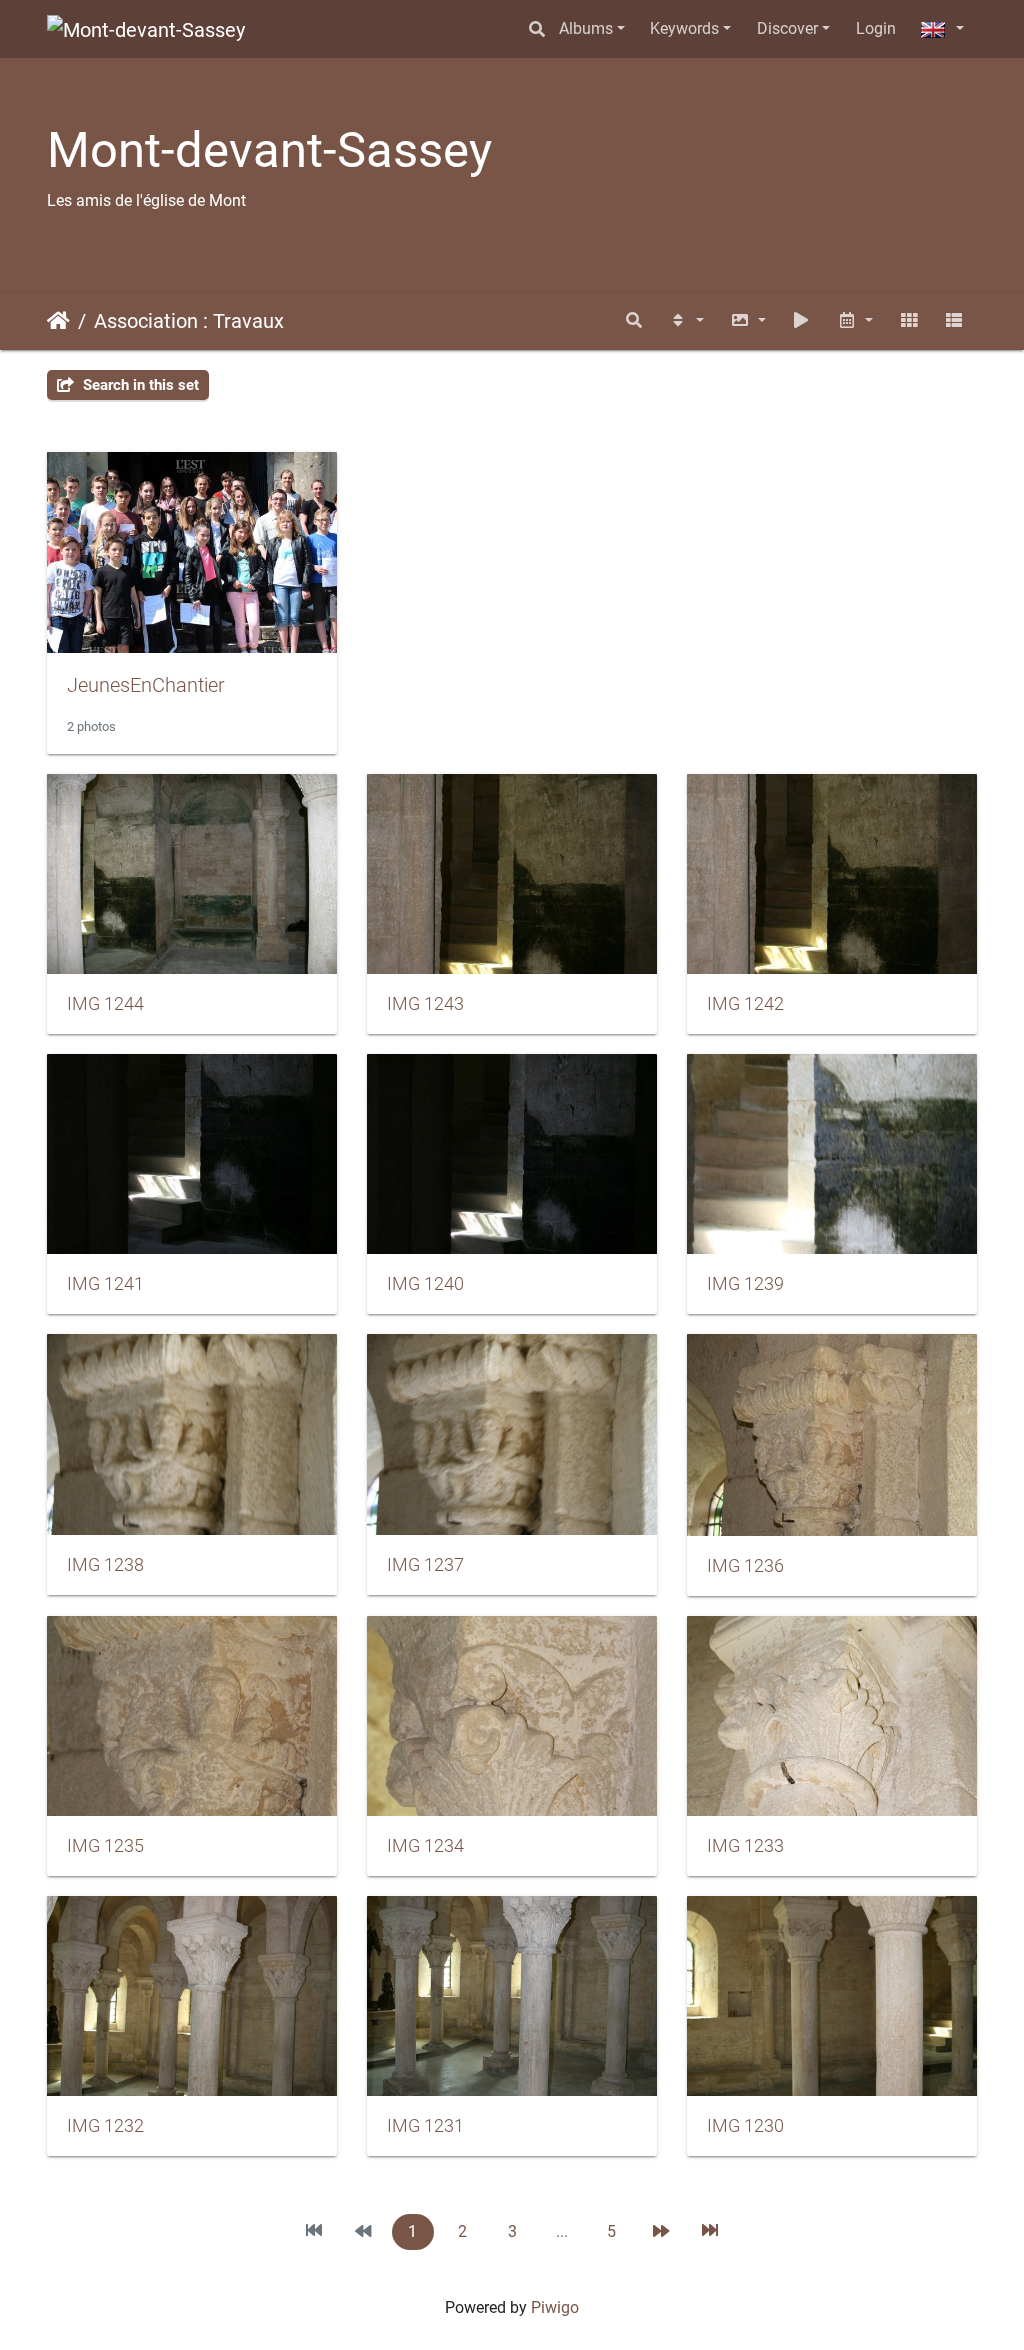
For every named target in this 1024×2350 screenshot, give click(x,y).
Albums (586, 28)
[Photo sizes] (748, 321)
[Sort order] (686, 321)
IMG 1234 (425, 1846)
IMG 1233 (745, 1846)
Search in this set (139, 385)
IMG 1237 (425, 1565)
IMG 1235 (105, 1846)
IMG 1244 (105, 1004)
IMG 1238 (105, 1565)
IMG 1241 (105, 1284)
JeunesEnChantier (146, 685)
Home (58, 321)
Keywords (684, 28)
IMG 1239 (745, 1284)
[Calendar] (855, 321)
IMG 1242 (745, 1004)
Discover (787, 28)
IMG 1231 (425, 2126)
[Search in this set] (635, 321)
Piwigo (555, 2307)
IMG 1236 (745, 1566)
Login (876, 28)
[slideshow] (802, 321)
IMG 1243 (425, 1004)
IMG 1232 (105, 2126)
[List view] (954, 321)
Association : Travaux (189, 321)
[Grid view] (909, 321)
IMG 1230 (745, 2126)
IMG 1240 (425, 1284)
